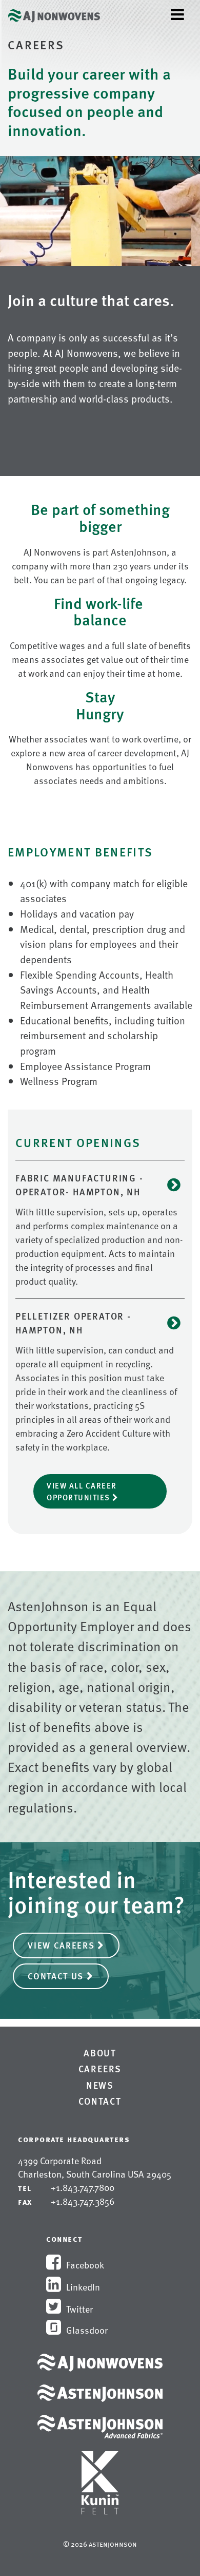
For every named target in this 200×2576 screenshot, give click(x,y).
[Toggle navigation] (177, 14)
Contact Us (57, 1976)
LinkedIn (83, 2287)
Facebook (85, 2265)
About (100, 2053)
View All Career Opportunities (82, 1491)
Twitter (79, 2309)
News (100, 2085)
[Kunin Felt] (100, 2475)
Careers (100, 2069)
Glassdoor (87, 2330)
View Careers (63, 1945)
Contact (100, 2101)
